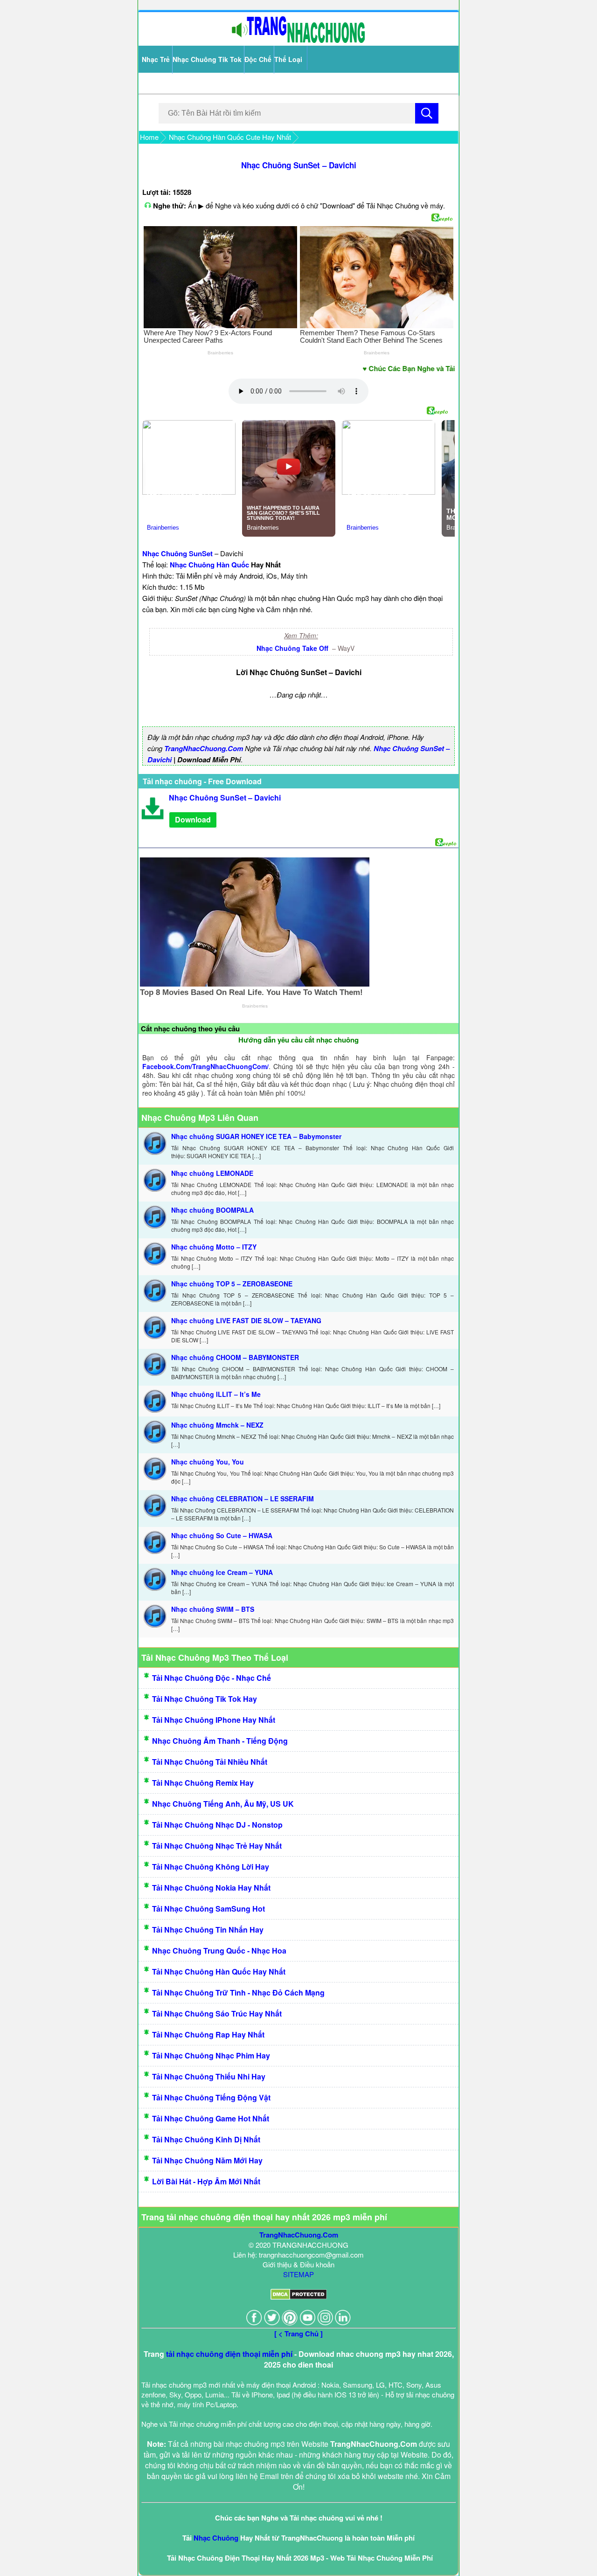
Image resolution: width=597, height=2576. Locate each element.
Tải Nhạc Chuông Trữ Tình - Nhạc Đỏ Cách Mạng (238, 1992)
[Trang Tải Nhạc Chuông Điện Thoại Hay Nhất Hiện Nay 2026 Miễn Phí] (298, 41)
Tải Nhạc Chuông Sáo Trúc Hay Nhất (217, 2013)
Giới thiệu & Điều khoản (298, 2264)
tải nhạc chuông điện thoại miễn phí (229, 2354)
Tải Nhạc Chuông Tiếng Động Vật (211, 2097)
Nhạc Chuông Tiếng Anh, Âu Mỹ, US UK (223, 1804)
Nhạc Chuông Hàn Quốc (209, 565)
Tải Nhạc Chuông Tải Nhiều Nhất (210, 1762)
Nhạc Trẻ (156, 59)
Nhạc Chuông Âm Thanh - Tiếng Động (220, 1741)
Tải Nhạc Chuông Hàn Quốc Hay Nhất (219, 1972)
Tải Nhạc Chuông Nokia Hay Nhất (211, 1888)
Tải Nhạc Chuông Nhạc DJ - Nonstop (217, 1825)
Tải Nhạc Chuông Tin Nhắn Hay (208, 1930)
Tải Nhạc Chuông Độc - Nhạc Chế (212, 1678)
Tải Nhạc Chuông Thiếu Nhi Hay (209, 2076)
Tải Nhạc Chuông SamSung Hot (208, 1909)
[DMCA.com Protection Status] (299, 2297)
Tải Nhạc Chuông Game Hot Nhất (211, 2118)
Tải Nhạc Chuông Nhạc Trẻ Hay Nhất (217, 1846)
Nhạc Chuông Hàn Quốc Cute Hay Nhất (230, 137)
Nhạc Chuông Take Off (293, 648)
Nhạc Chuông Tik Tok (207, 59)
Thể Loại (288, 59)
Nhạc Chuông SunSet (177, 553)
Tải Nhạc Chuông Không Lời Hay (211, 1867)
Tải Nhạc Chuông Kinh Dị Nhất (206, 2139)
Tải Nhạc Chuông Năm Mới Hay (207, 2160)
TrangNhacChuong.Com (204, 748)
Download (193, 819)
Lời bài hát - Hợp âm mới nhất (206, 2181)
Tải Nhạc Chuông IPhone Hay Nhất (214, 1720)
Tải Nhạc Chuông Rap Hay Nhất (208, 2034)
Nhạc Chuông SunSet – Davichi (299, 165)
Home (149, 137)
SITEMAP (298, 2274)
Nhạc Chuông (216, 2538)
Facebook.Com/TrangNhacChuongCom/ (205, 1066)
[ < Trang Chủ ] (298, 2334)
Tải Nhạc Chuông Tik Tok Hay (205, 1699)
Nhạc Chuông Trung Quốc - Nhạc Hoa (219, 1951)
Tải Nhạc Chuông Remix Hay (203, 1783)
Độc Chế (258, 59)
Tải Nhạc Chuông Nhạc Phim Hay (211, 2055)
